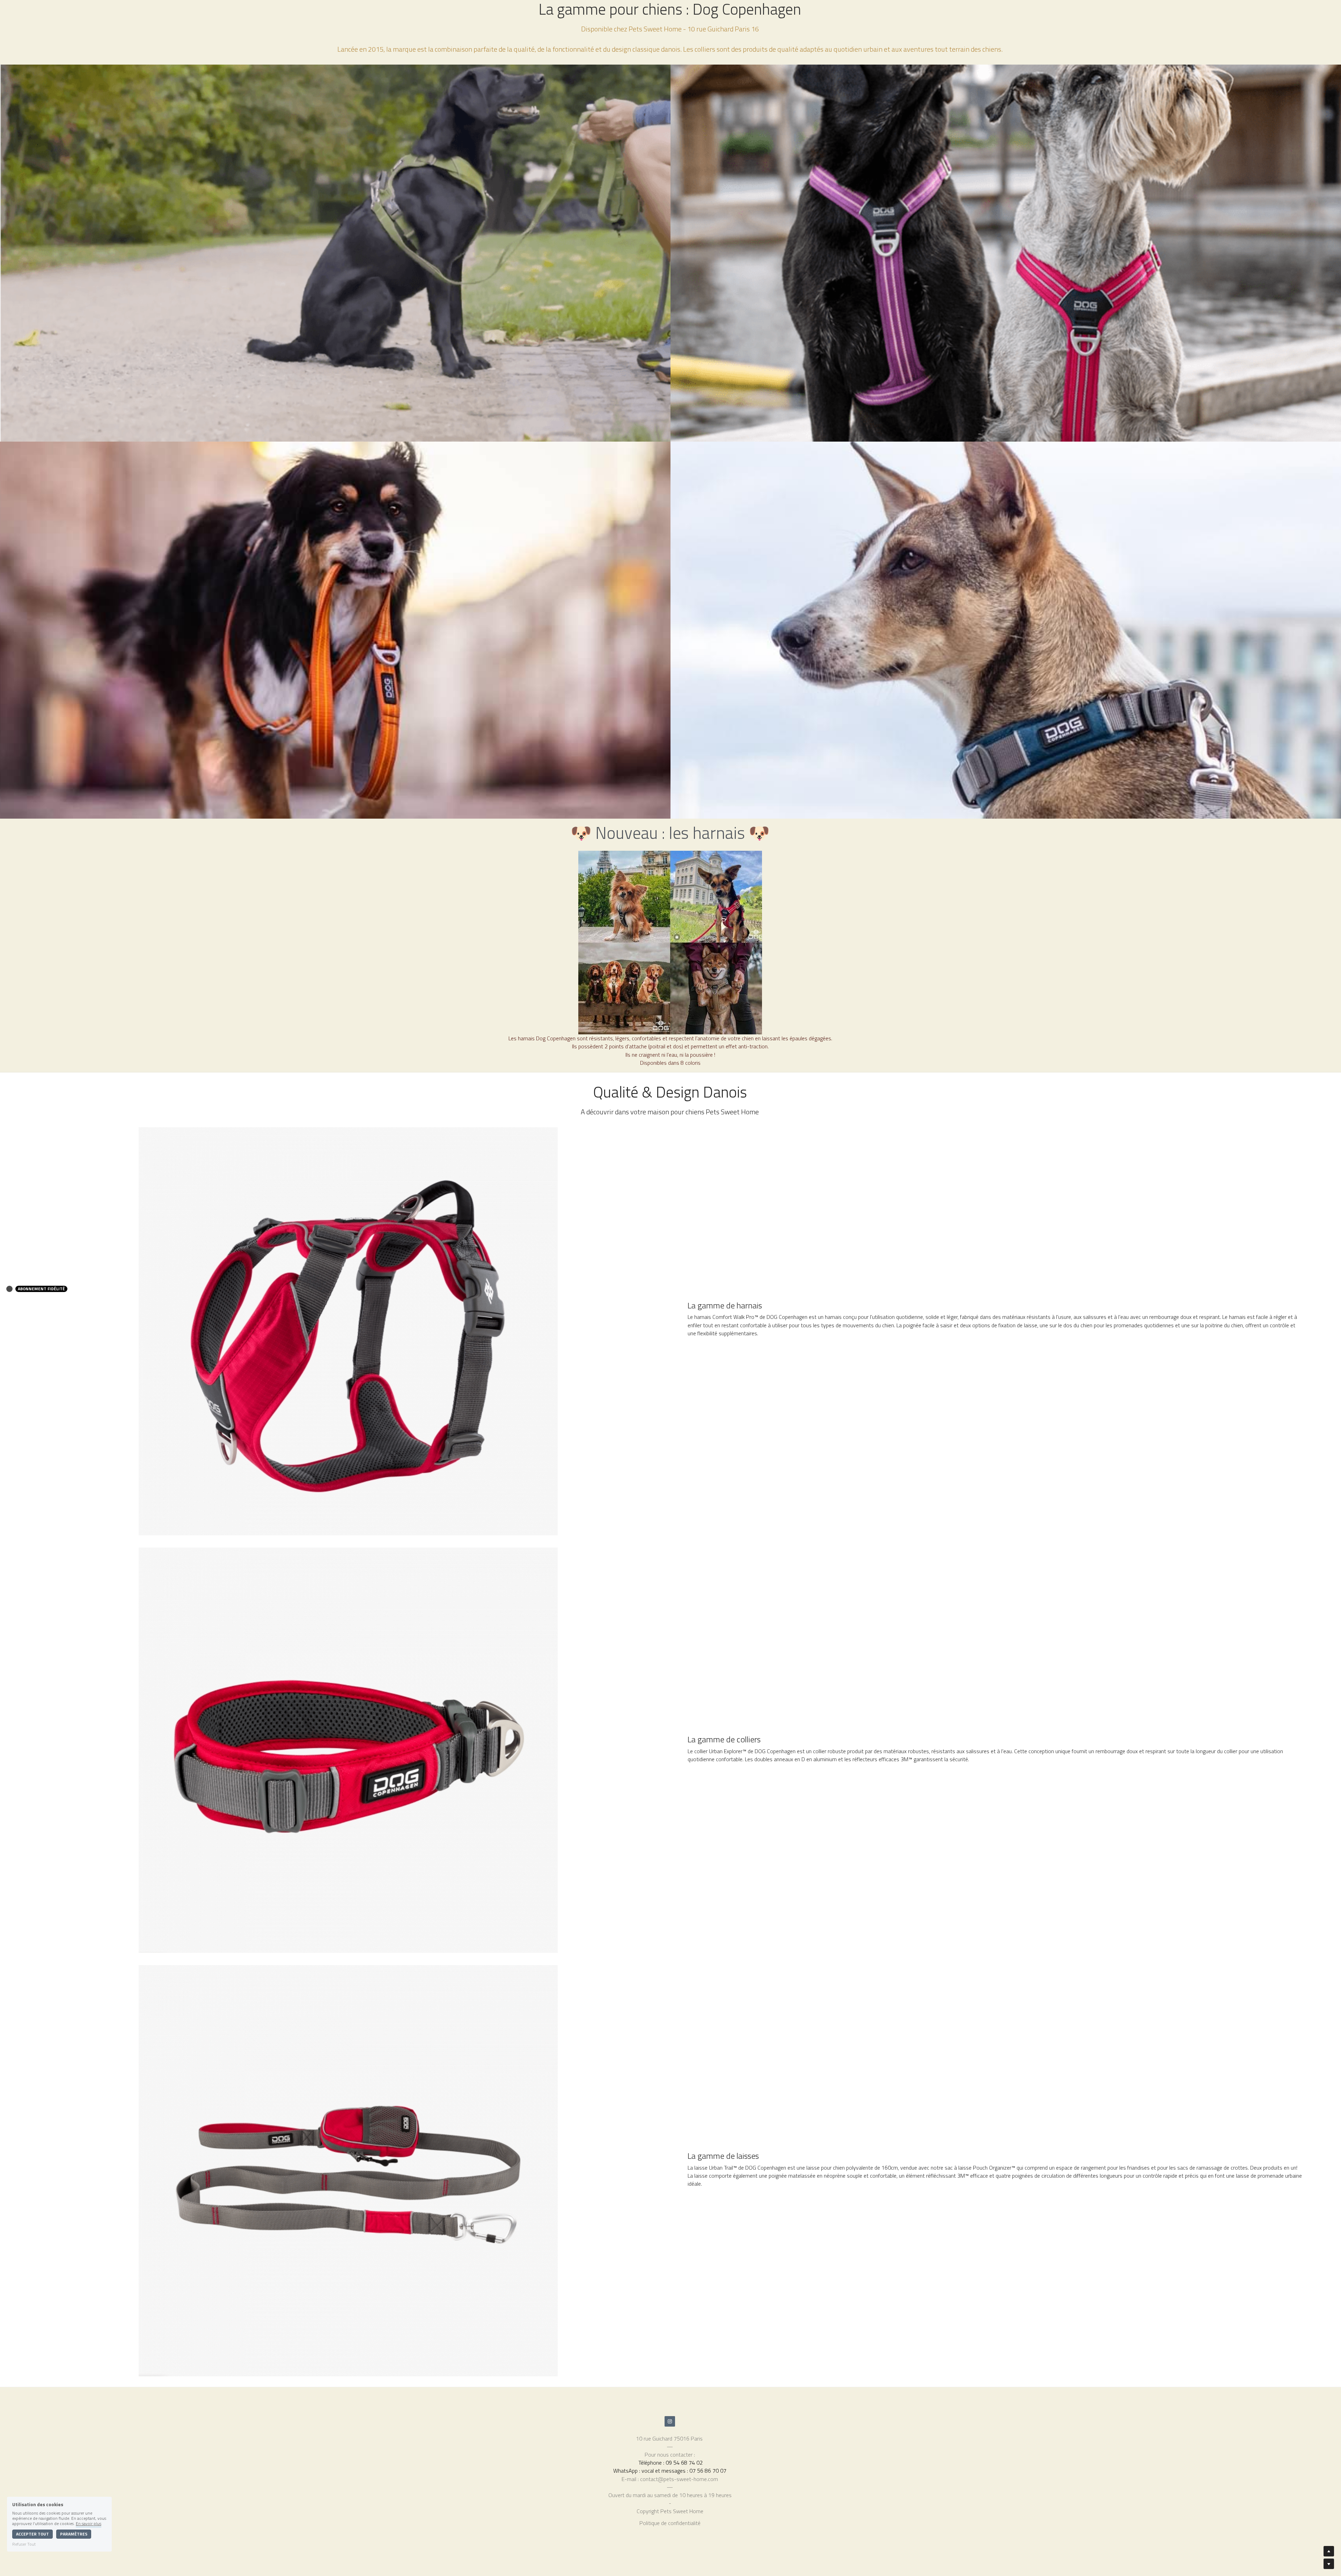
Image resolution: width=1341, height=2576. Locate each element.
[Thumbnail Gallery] (335, 253)
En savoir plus (89, 2523)
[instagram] (670, 2421)
